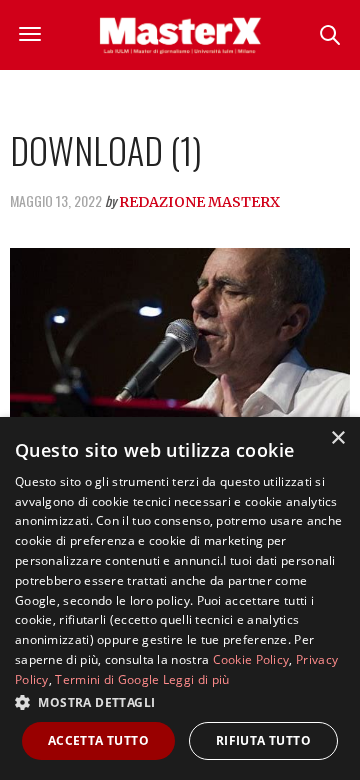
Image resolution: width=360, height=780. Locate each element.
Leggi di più (196, 679)
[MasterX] (180, 35)
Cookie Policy (251, 659)
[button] (180, 702)
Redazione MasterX (199, 202)
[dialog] (180, 598)
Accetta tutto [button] (98, 740)
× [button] (337, 438)
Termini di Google (107, 679)
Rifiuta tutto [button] (263, 740)
